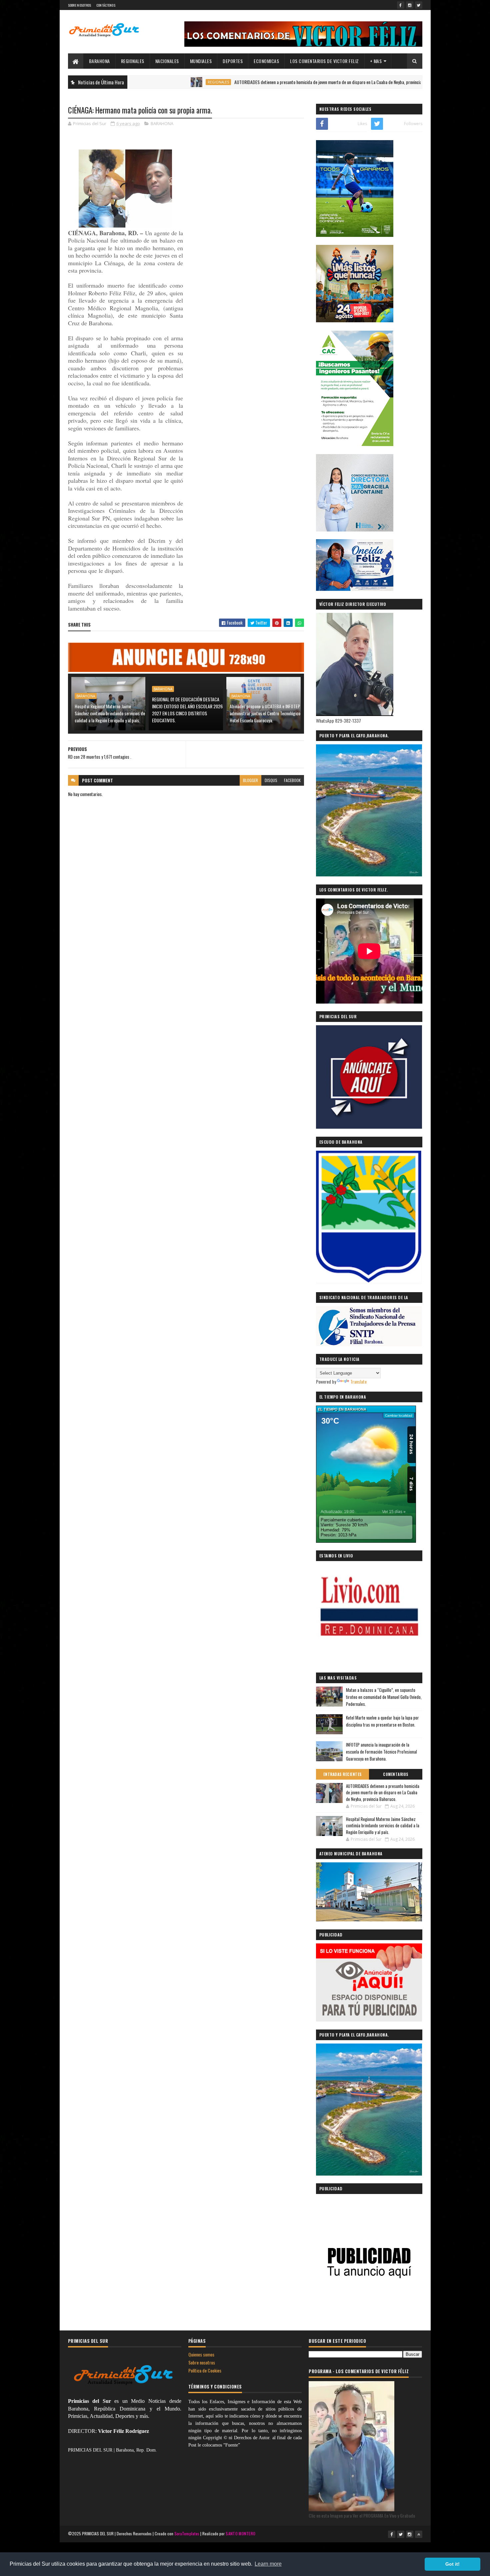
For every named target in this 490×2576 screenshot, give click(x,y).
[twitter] (419, 5)
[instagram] (410, 5)
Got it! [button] (452, 2564)
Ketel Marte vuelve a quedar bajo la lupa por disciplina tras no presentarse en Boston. (382, 1721)
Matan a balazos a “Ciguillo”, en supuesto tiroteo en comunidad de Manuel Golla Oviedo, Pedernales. (384, 1697)
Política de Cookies (205, 2370)
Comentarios (396, 1774)
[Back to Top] (419, 2534)
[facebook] (401, 5)
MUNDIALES (201, 61)
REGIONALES (133, 61)
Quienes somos (201, 2354)
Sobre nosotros (202, 2362)
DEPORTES (233, 61)
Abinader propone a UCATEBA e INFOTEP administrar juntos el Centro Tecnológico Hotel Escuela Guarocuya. (265, 713)
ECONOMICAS (266, 61)
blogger (250, 780)
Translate (358, 1381)
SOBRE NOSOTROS (80, 5)
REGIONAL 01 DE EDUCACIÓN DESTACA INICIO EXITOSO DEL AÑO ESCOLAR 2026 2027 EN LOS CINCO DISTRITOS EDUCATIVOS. (187, 710)
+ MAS (376, 61)
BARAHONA (99, 61)
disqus (271, 780)
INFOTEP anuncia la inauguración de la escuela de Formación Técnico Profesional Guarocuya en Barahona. (381, 1752)
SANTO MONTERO (240, 2533)
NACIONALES (167, 61)
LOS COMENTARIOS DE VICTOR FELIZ (324, 61)
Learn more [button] (268, 2564)
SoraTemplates (187, 2533)
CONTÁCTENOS (106, 5)
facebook (292, 780)
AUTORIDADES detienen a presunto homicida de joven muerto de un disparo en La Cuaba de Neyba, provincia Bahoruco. (270, 82)
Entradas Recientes (342, 1774)
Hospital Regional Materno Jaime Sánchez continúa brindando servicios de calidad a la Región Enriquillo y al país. (110, 713)
